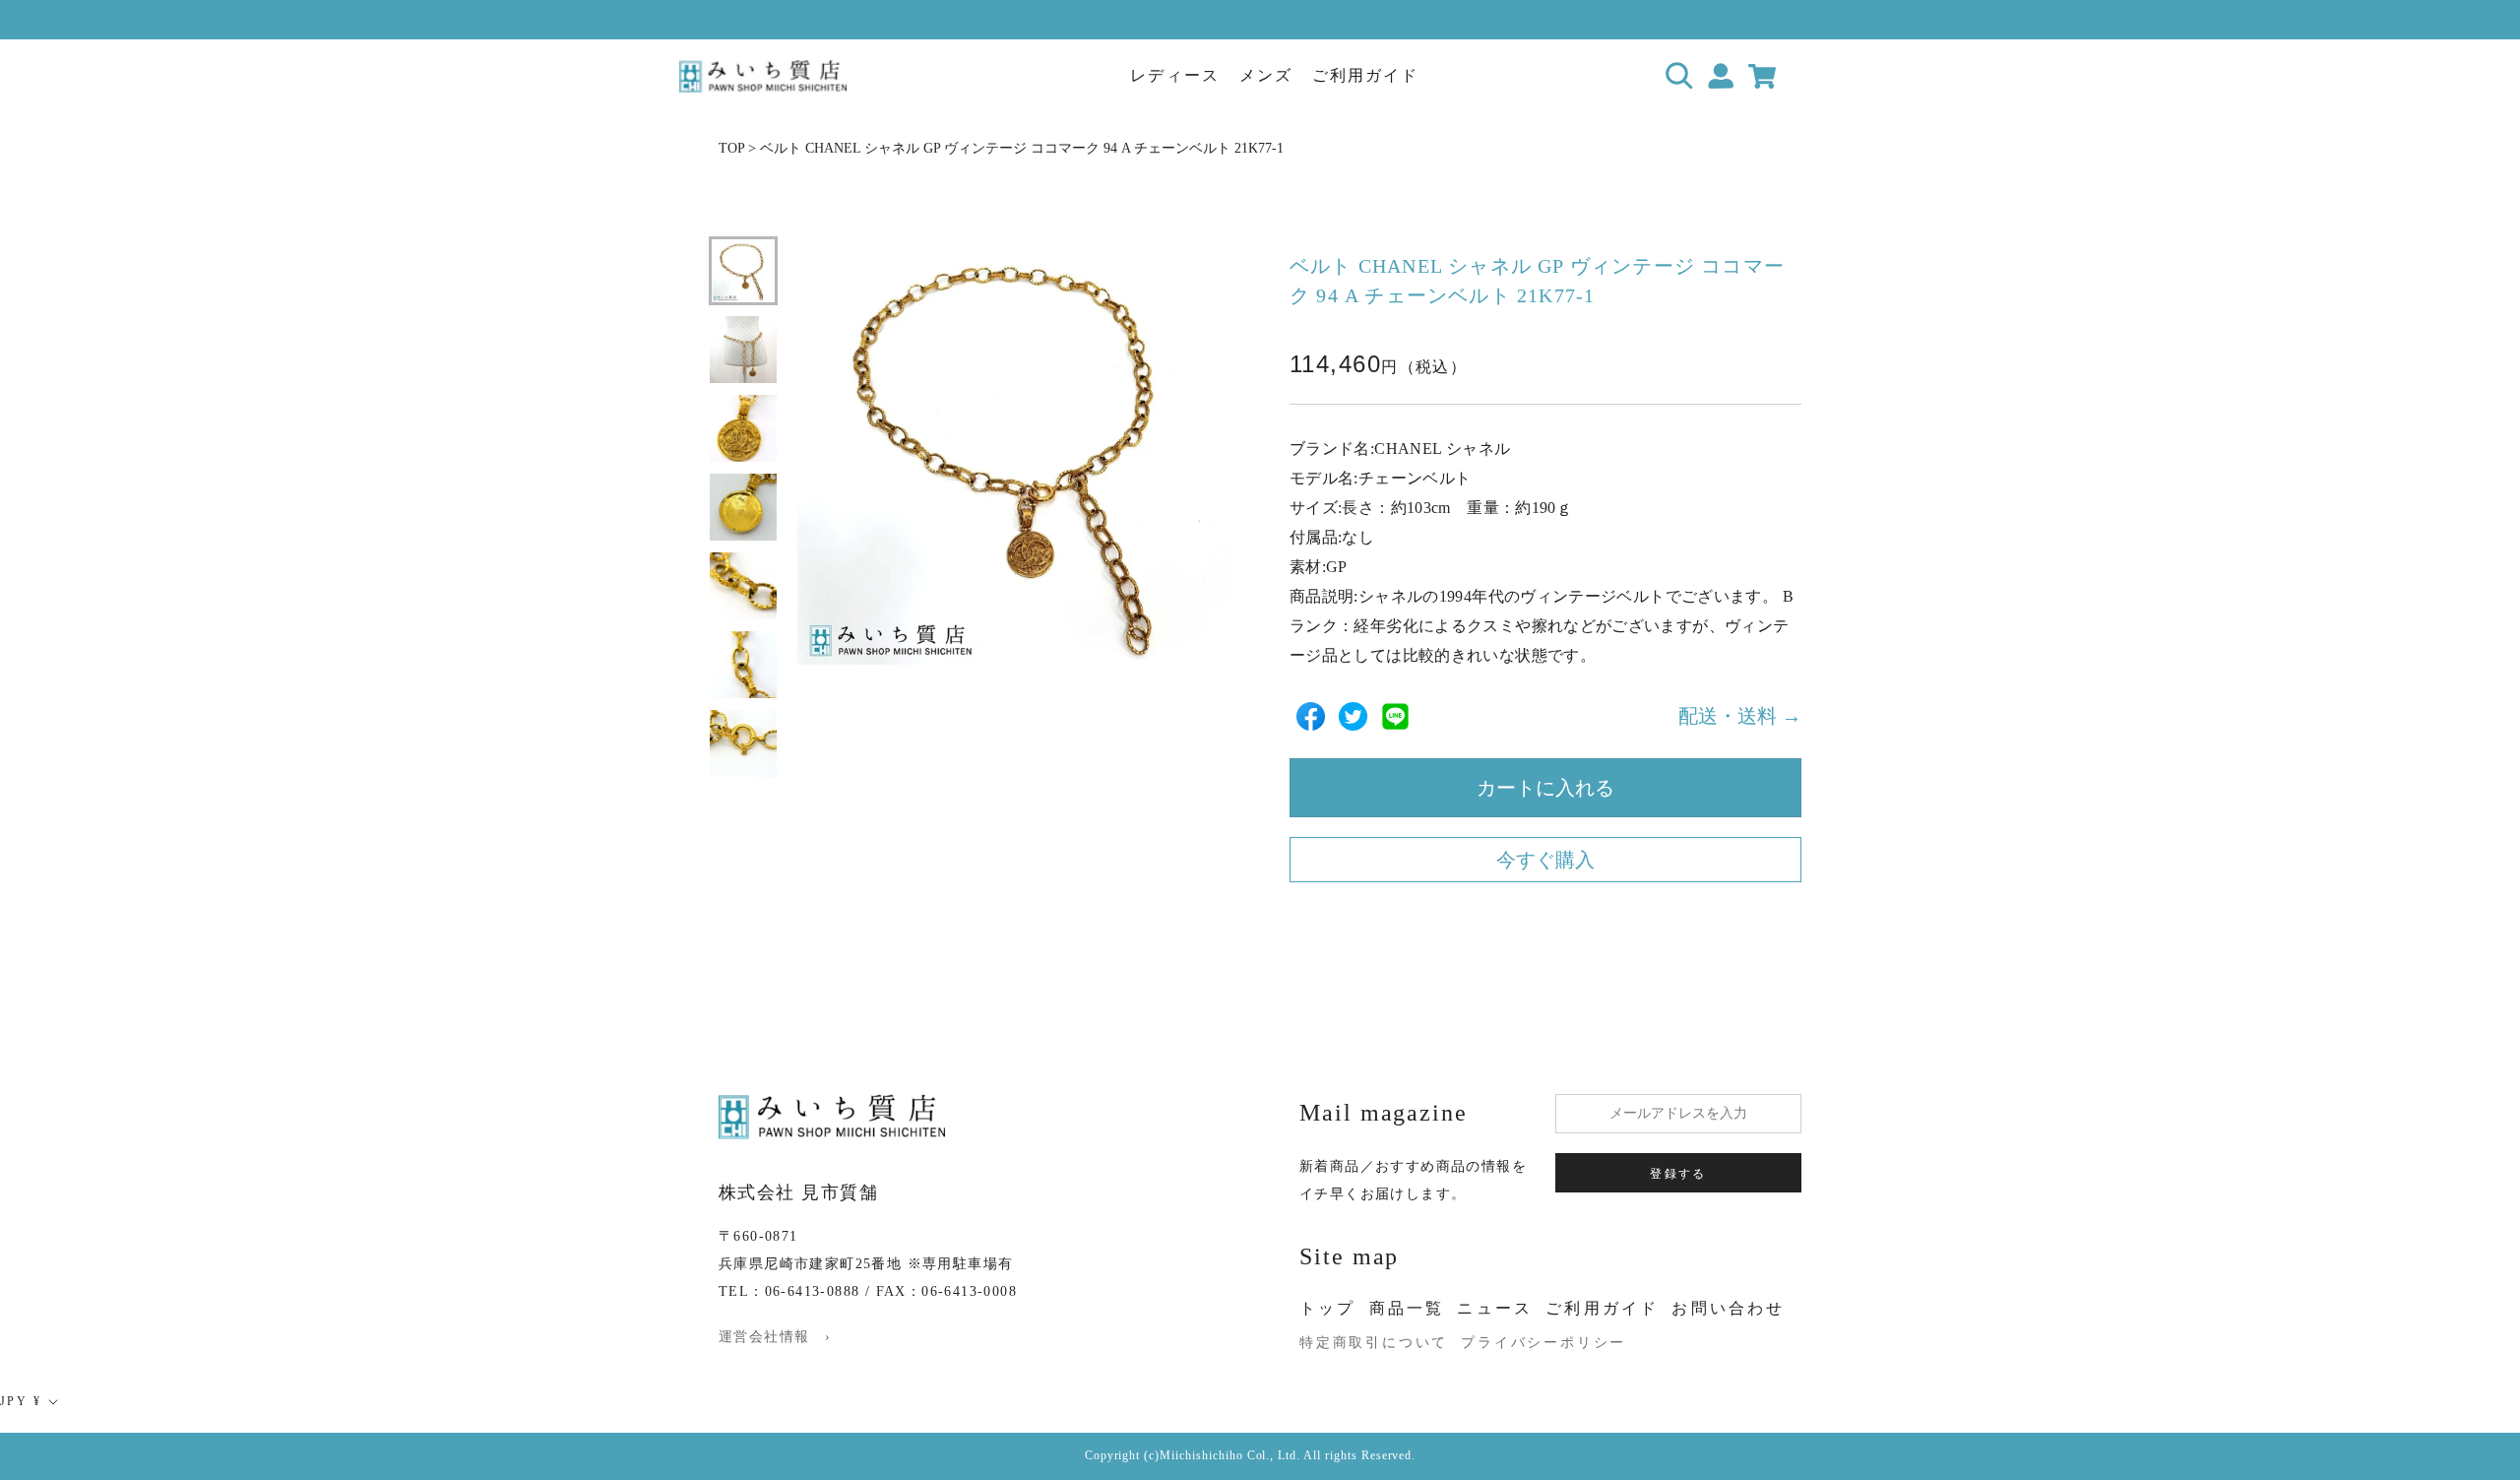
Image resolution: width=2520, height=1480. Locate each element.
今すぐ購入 (1545, 860)
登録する (1678, 1174)
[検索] (1680, 76)
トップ (1328, 1308)
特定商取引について (1374, 1343)
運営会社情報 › (775, 1337)
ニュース (1495, 1308)
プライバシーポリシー (1543, 1343)
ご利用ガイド (1365, 75)
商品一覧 (1407, 1308)
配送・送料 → (1740, 716)
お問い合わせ (1728, 1308)
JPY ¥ (21, 1401)
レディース (1174, 75)
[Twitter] (1353, 716)
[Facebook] (1311, 716)
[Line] (1395, 716)
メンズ (1266, 75)
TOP (731, 148)
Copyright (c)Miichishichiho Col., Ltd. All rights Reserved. (1251, 1455)
